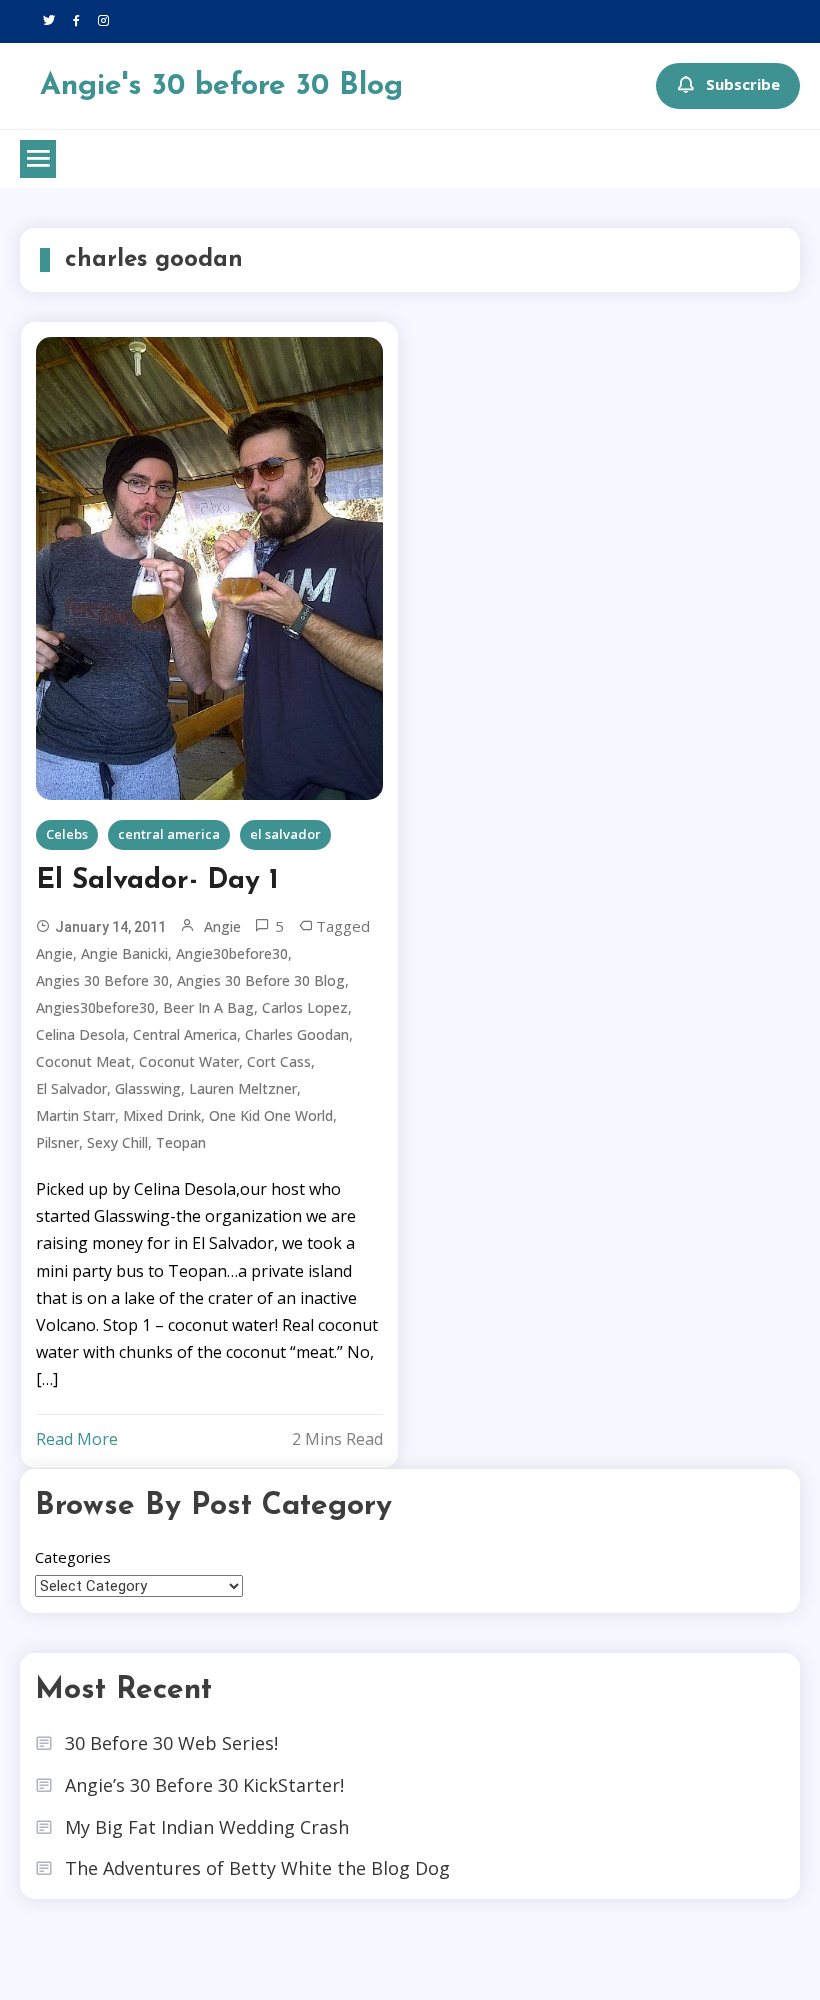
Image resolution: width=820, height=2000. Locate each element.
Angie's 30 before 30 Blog (221, 86)
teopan (181, 1142)
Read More (77, 1439)
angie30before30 (232, 953)
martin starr (75, 1115)
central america (169, 834)
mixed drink (162, 1115)
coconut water (189, 1061)
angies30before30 (95, 1007)
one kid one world (271, 1115)
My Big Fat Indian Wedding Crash (207, 1827)
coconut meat (83, 1061)
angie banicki (124, 953)
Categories (73, 1557)
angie (54, 953)
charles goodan (297, 1034)
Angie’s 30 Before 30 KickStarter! (204, 1785)
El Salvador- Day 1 (157, 881)
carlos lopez (305, 1007)
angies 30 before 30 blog (261, 980)
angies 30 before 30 (102, 980)
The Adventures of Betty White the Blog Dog (257, 1868)
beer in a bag (208, 1007)
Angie (222, 926)
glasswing (148, 1088)
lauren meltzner (243, 1088)
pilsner (57, 1142)
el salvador (285, 834)
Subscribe (743, 84)
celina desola (80, 1034)
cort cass (279, 1061)
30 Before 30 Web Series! (171, 1743)
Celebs (67, 834)
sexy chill (117, 1142)
